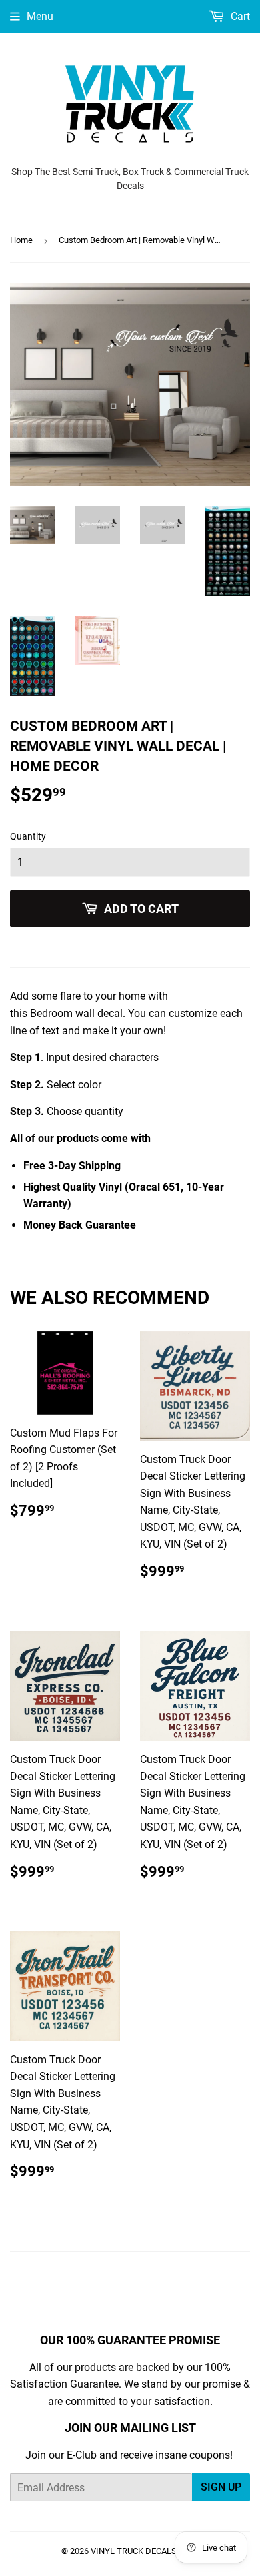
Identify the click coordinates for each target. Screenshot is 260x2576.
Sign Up (221, 2487)
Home (21, 240)
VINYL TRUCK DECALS (134, 2551)
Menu (40, 16)
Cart (239, 16)
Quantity (28, 836)
